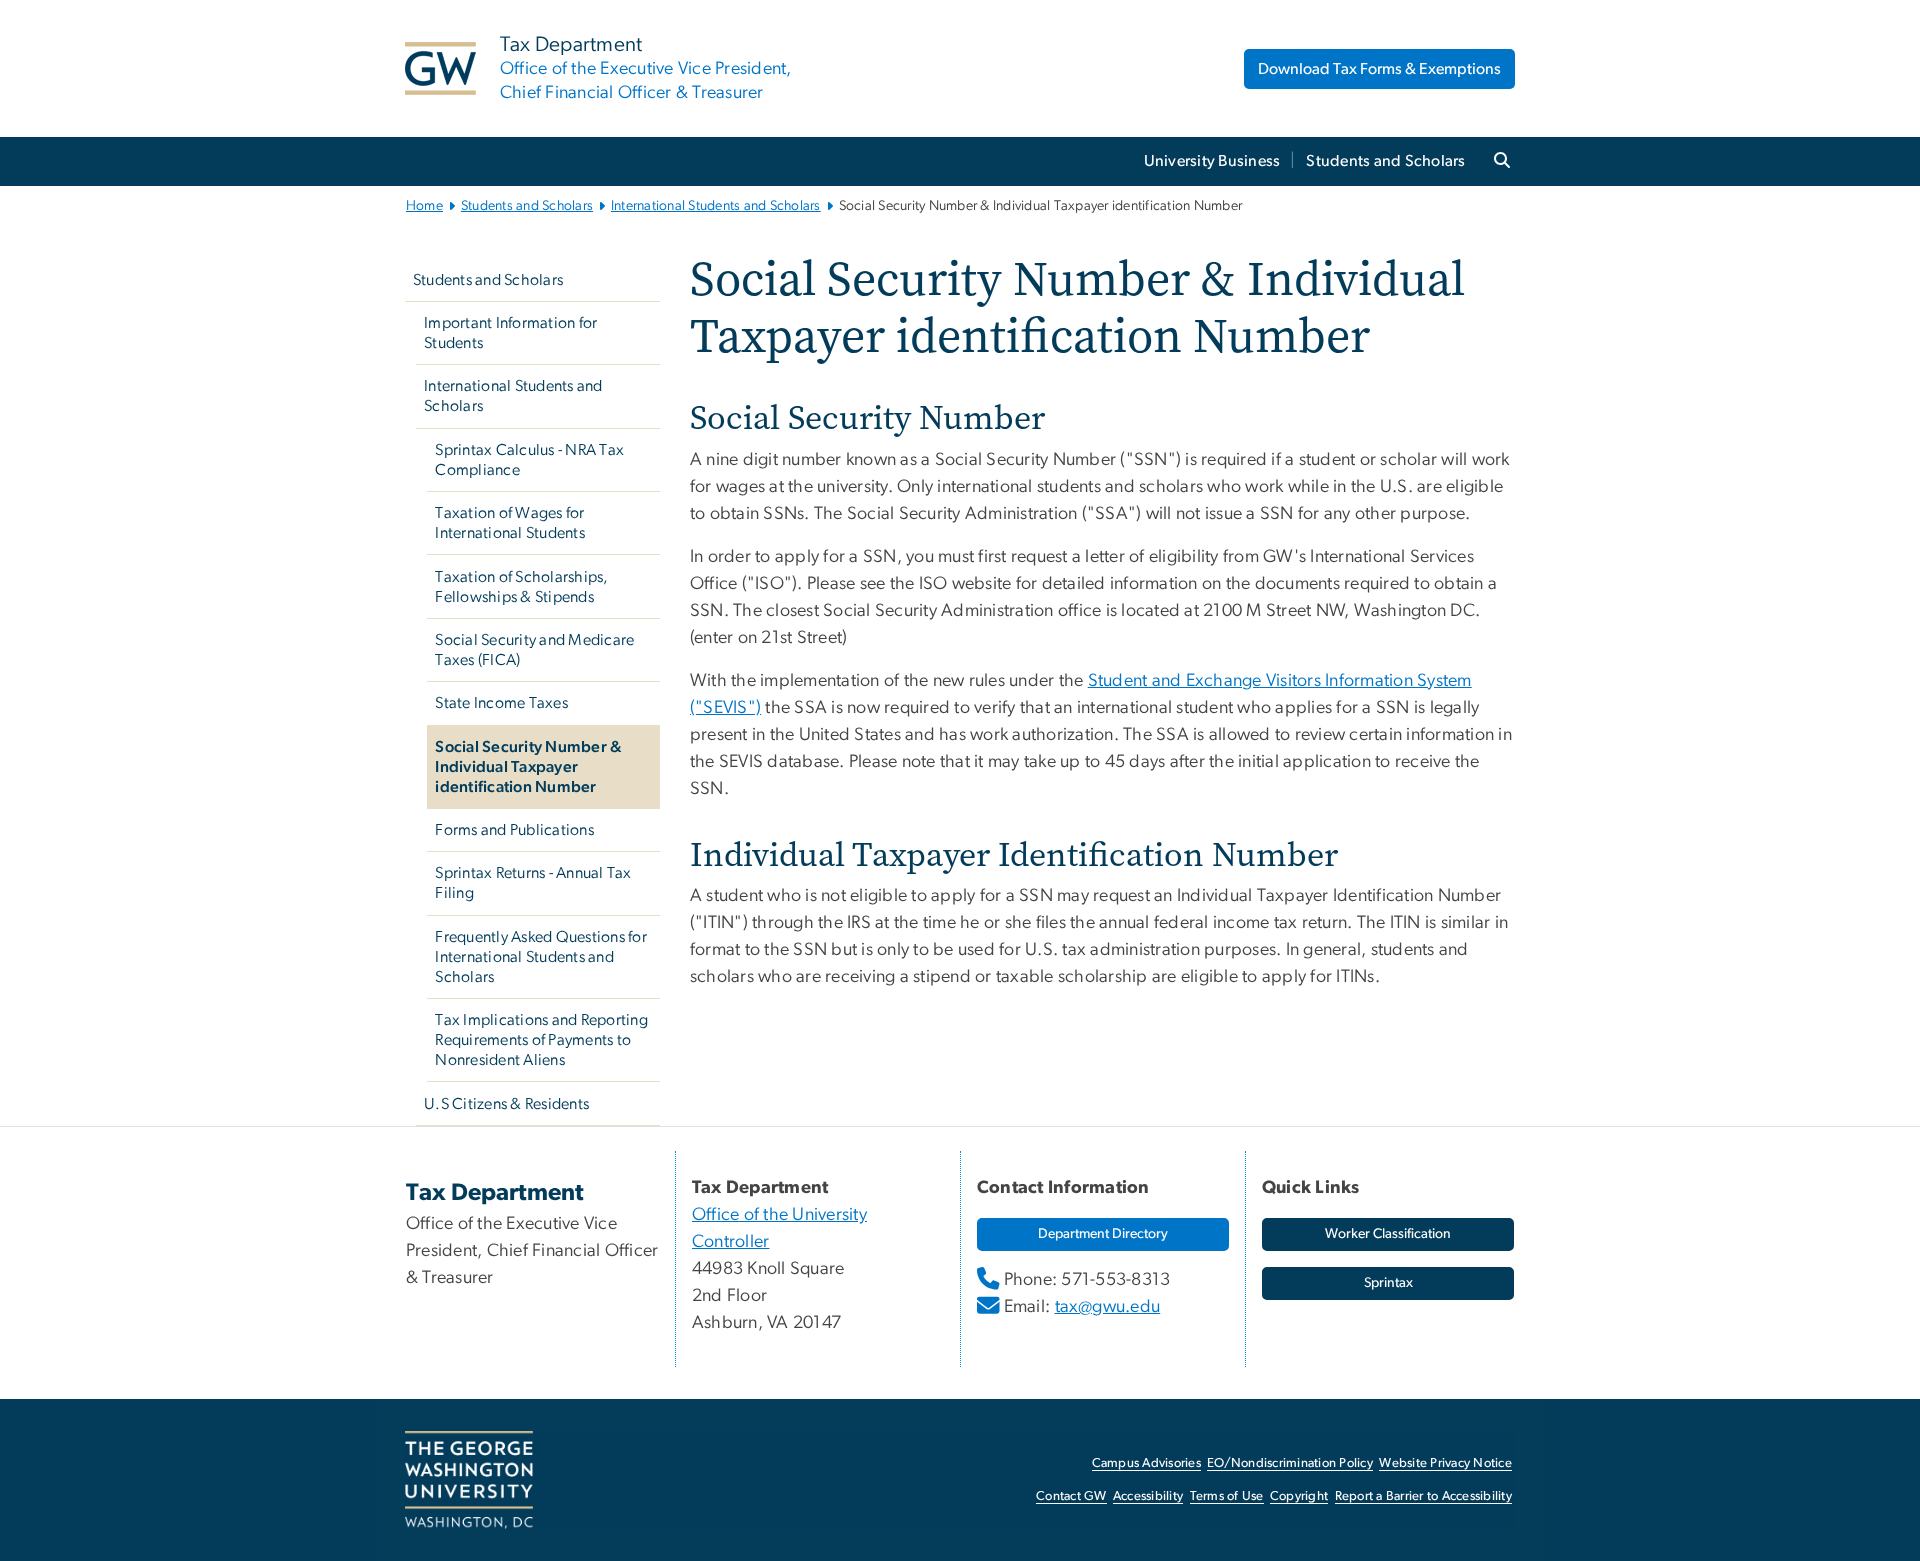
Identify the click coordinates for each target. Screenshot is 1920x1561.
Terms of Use (1227, 1496)
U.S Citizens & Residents (506, 1104)
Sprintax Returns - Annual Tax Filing (533, 883)
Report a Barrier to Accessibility (1423, 1496)
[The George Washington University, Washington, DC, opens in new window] (469, 1480)
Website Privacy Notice (1445, 1463)
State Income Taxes (501, 703)
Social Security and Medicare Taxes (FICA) (534, 650)
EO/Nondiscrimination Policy (1290, 1463)
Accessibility (1148, 1496)
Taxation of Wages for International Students (510, 523)
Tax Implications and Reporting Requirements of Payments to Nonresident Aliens (541, 1040)
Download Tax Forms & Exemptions (1379, 69)
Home (424, 206)
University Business (1212, 161)
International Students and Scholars (716, 206)
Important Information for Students (510, 333)
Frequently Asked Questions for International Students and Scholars (541, 957)
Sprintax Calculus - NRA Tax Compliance (529, 460)
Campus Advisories (1146, 1463)
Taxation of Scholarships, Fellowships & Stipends (521, 587)
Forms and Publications (514, 830)
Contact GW (1071, 1496)
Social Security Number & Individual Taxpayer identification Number (528, 767)
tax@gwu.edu (1108, 1307)
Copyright (1299, 1496)
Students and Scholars (1385, 161)
